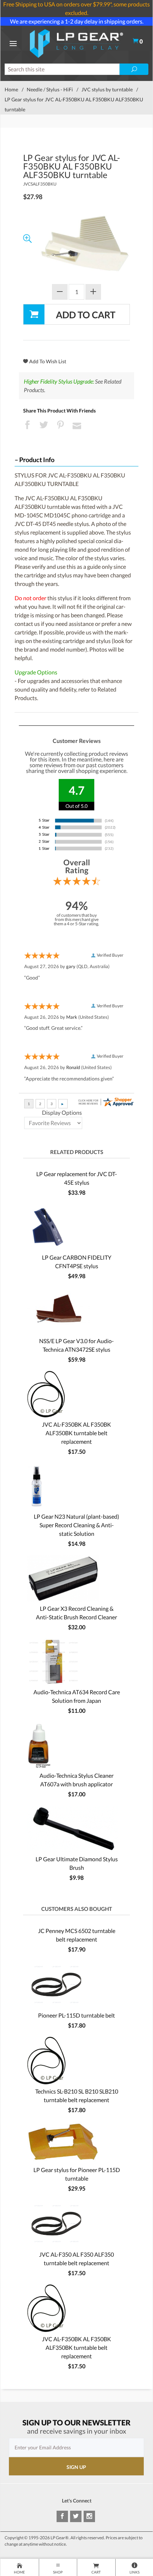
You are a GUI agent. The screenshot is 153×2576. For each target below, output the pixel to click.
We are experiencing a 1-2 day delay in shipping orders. (77, 21)
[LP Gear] (76, 43)
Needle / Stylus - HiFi (50, 89)
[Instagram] (89, 2516)
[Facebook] (62, 2516)
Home (11, 89)
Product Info (37, 460)
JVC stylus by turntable (107, 89)
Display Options (62, 1112)
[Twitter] (76, 2516)
